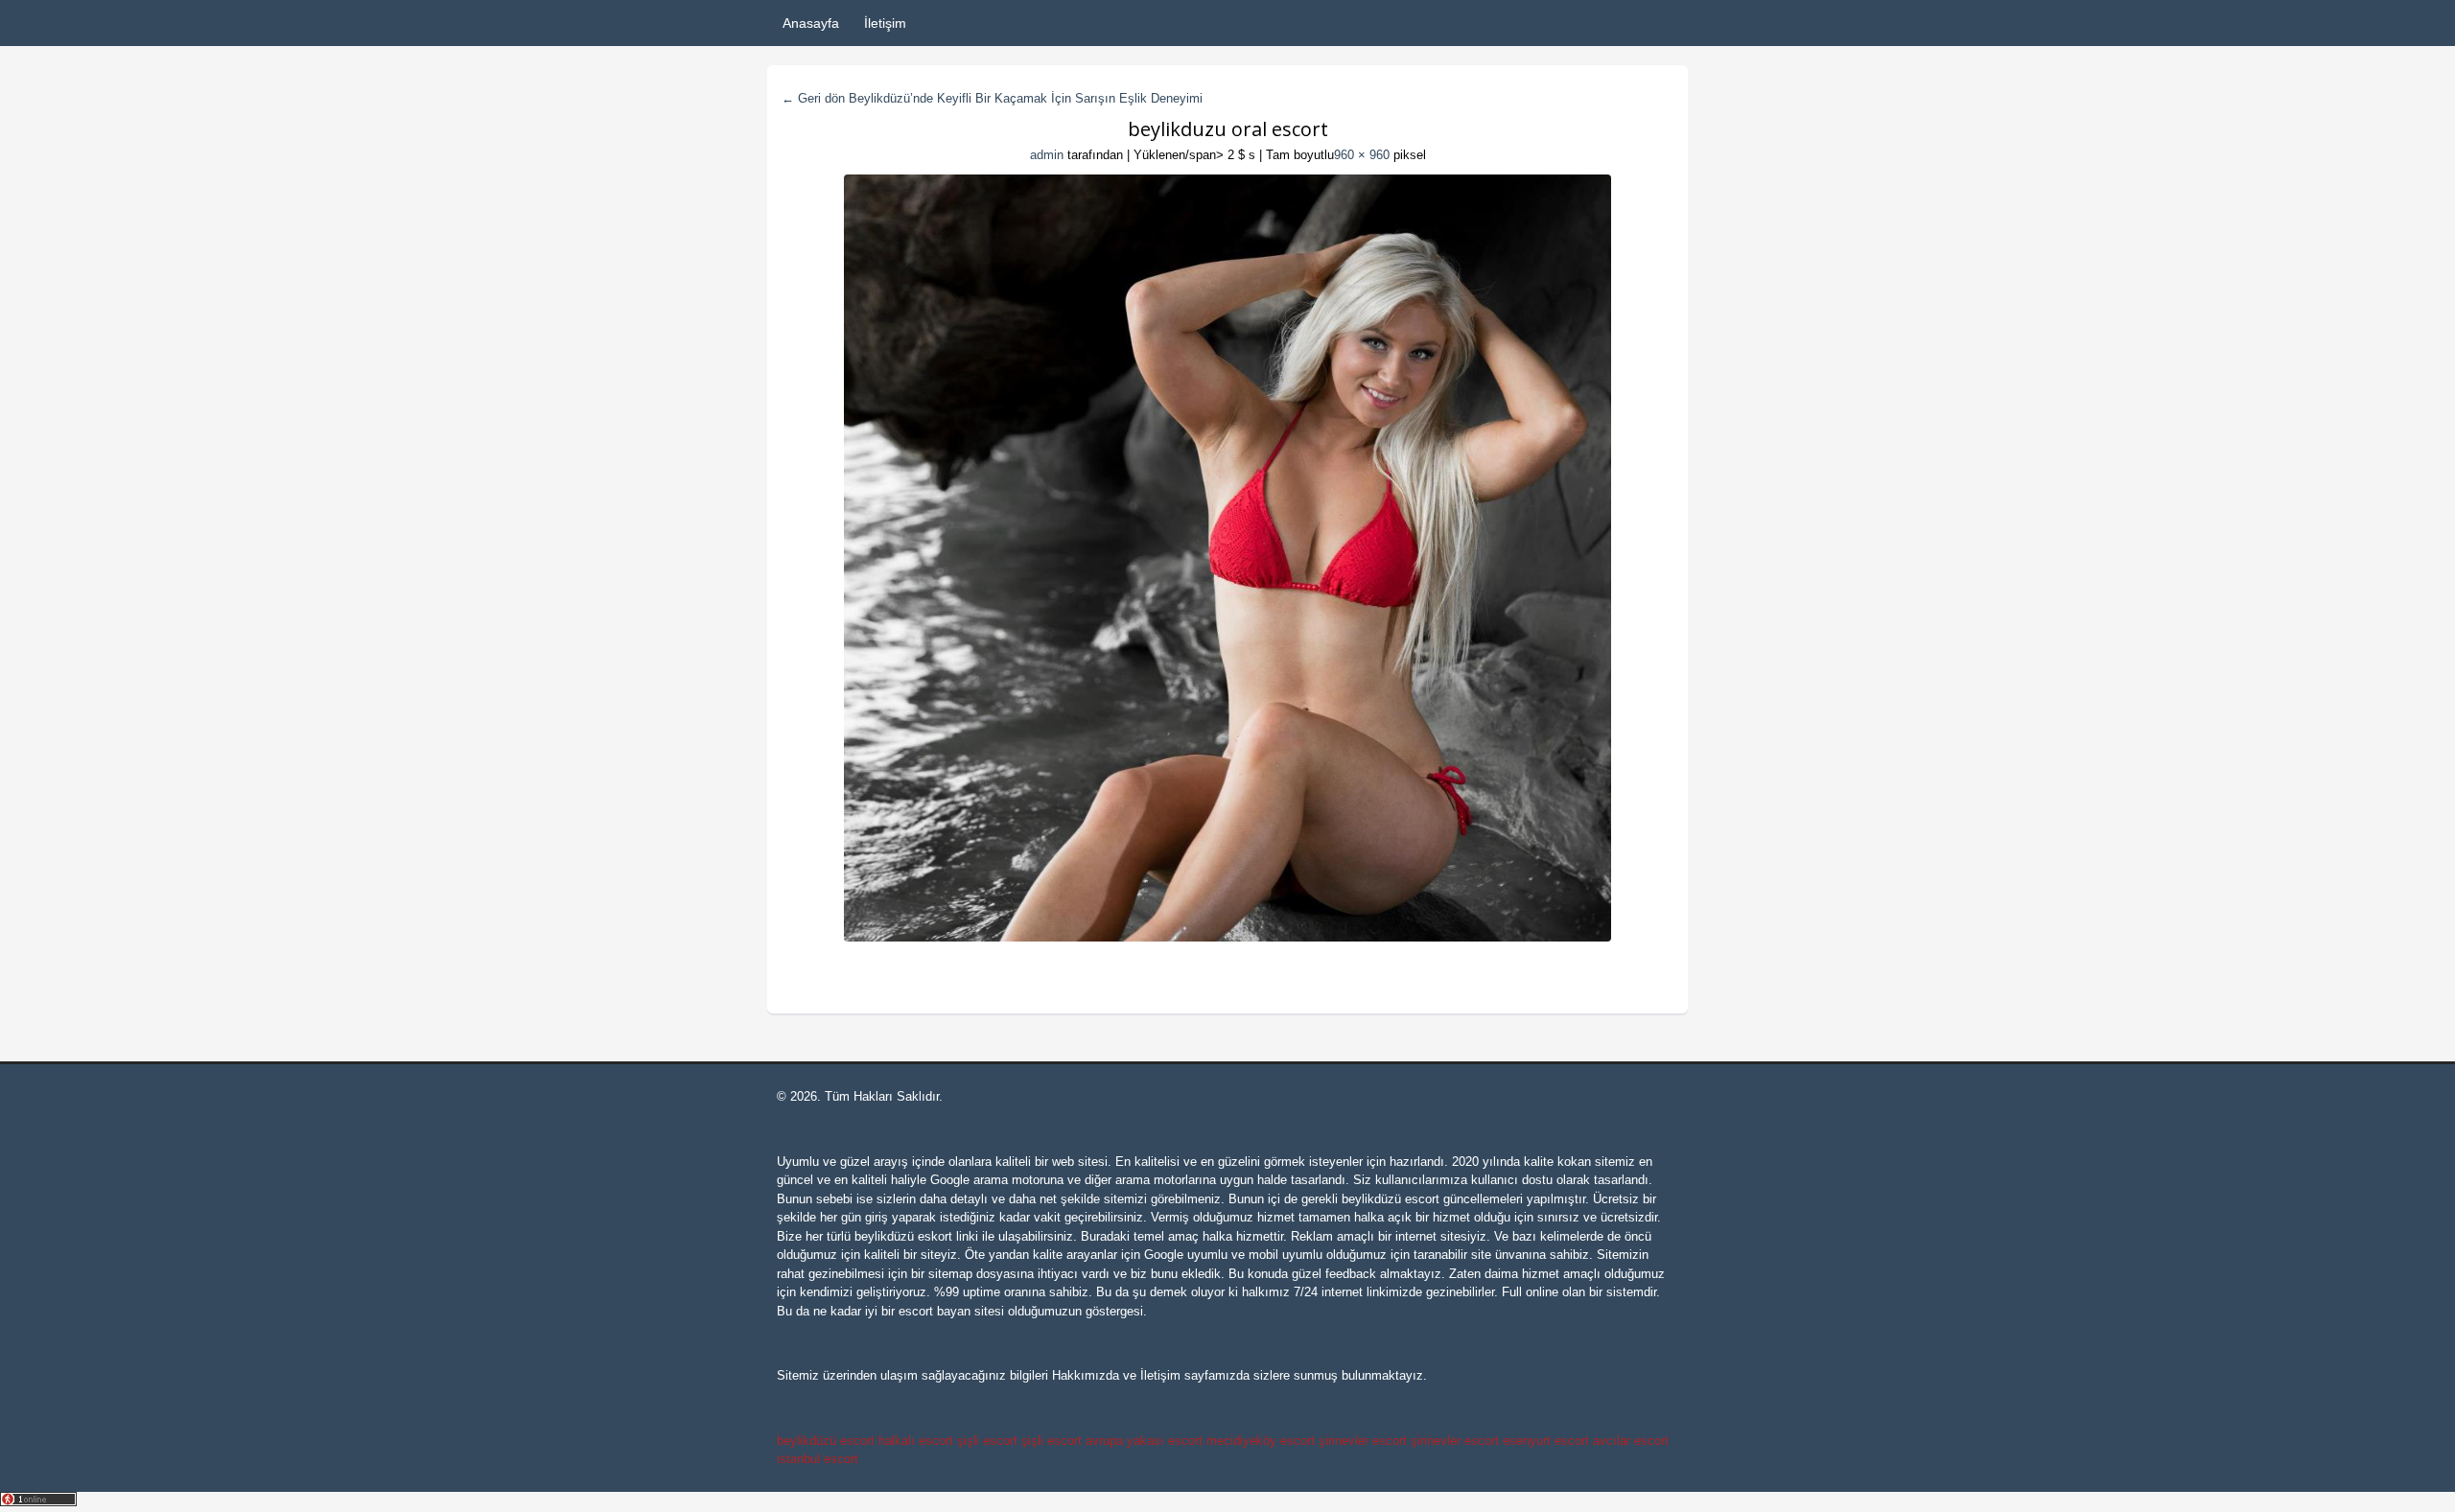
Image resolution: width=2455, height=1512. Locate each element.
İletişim (885, 23)
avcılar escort (1631, 1441)
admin (1047, 155)
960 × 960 (1362, 155)
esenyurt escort (1546, 1441)
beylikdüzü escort (1391, 1199)
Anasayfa (811, 23)
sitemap (950, 1274)
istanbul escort (818, 1459)
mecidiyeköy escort (1261, 1441)
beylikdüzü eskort (903, 1236)
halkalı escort (916, 1441)
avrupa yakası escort (1144, 1441)
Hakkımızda (1086, 1375)
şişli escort (987, 1441)
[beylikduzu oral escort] (1227, 558)
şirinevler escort (1363, 1441)
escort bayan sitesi (951, 1311)
